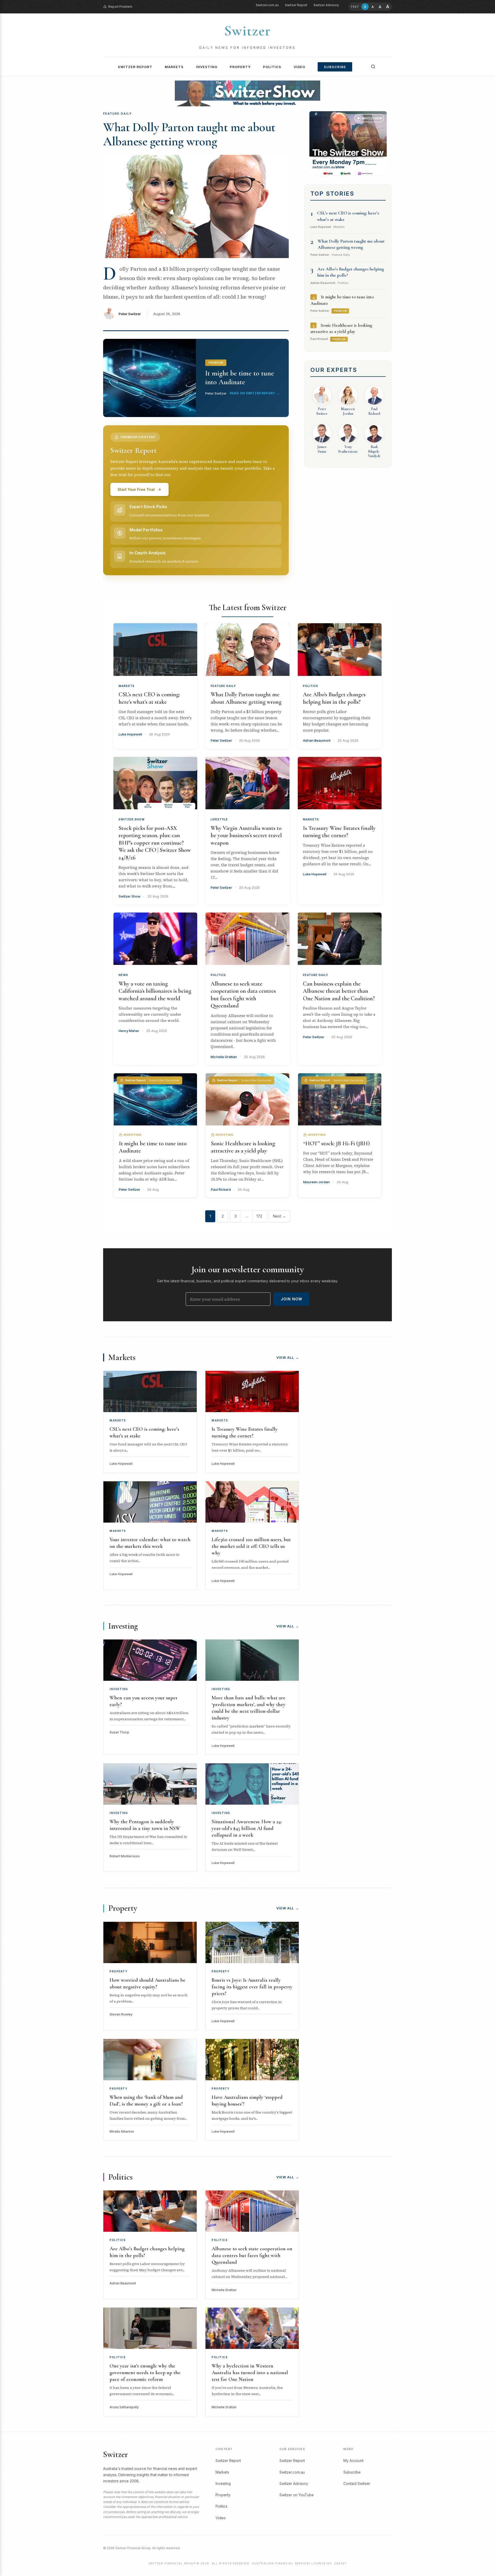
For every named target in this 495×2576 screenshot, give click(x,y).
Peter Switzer (130, 314)
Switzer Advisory (326, 5)
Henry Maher (129, 1031)
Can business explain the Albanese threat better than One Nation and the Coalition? (339, 991)
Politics (272, 67)
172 (259, 1216)
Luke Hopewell (130, 734)
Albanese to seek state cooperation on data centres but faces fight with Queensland (252, 2255)
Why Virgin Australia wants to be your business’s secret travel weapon (246, 835)
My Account (353, 2461)
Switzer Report (296, 5)
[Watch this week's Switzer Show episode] (348, 143)
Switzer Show (132, 819)
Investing (207, 67)
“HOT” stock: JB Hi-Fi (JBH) (336, 1143)
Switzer (247, 31)
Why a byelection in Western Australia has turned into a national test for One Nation (250, 2373)
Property (240, 67)
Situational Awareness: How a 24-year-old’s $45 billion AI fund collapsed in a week (247, 1828)
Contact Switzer (357, 2483)
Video (299, 67)
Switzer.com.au (267, 5)
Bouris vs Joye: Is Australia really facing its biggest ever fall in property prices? (252, 1987)
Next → (279, 1216)
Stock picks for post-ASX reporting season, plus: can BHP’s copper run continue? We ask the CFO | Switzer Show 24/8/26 (155, 843)
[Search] (373, 67)
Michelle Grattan (224, 1057)
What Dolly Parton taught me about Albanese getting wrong (189, 134)
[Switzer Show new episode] (247, 93)
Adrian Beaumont (317, 740)
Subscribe (335, 67)
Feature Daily (223, 686)
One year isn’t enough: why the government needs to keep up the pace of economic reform (145, 2373)
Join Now (291, 1299)
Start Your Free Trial (136, 489)
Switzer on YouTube (297, 2495)
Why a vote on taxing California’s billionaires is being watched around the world (155, 991)
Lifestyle (219, 819)
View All (288, 1357)
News (123, 975)
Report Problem (120, 7)
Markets (174, 67)
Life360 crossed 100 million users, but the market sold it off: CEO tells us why (251, 1546)
